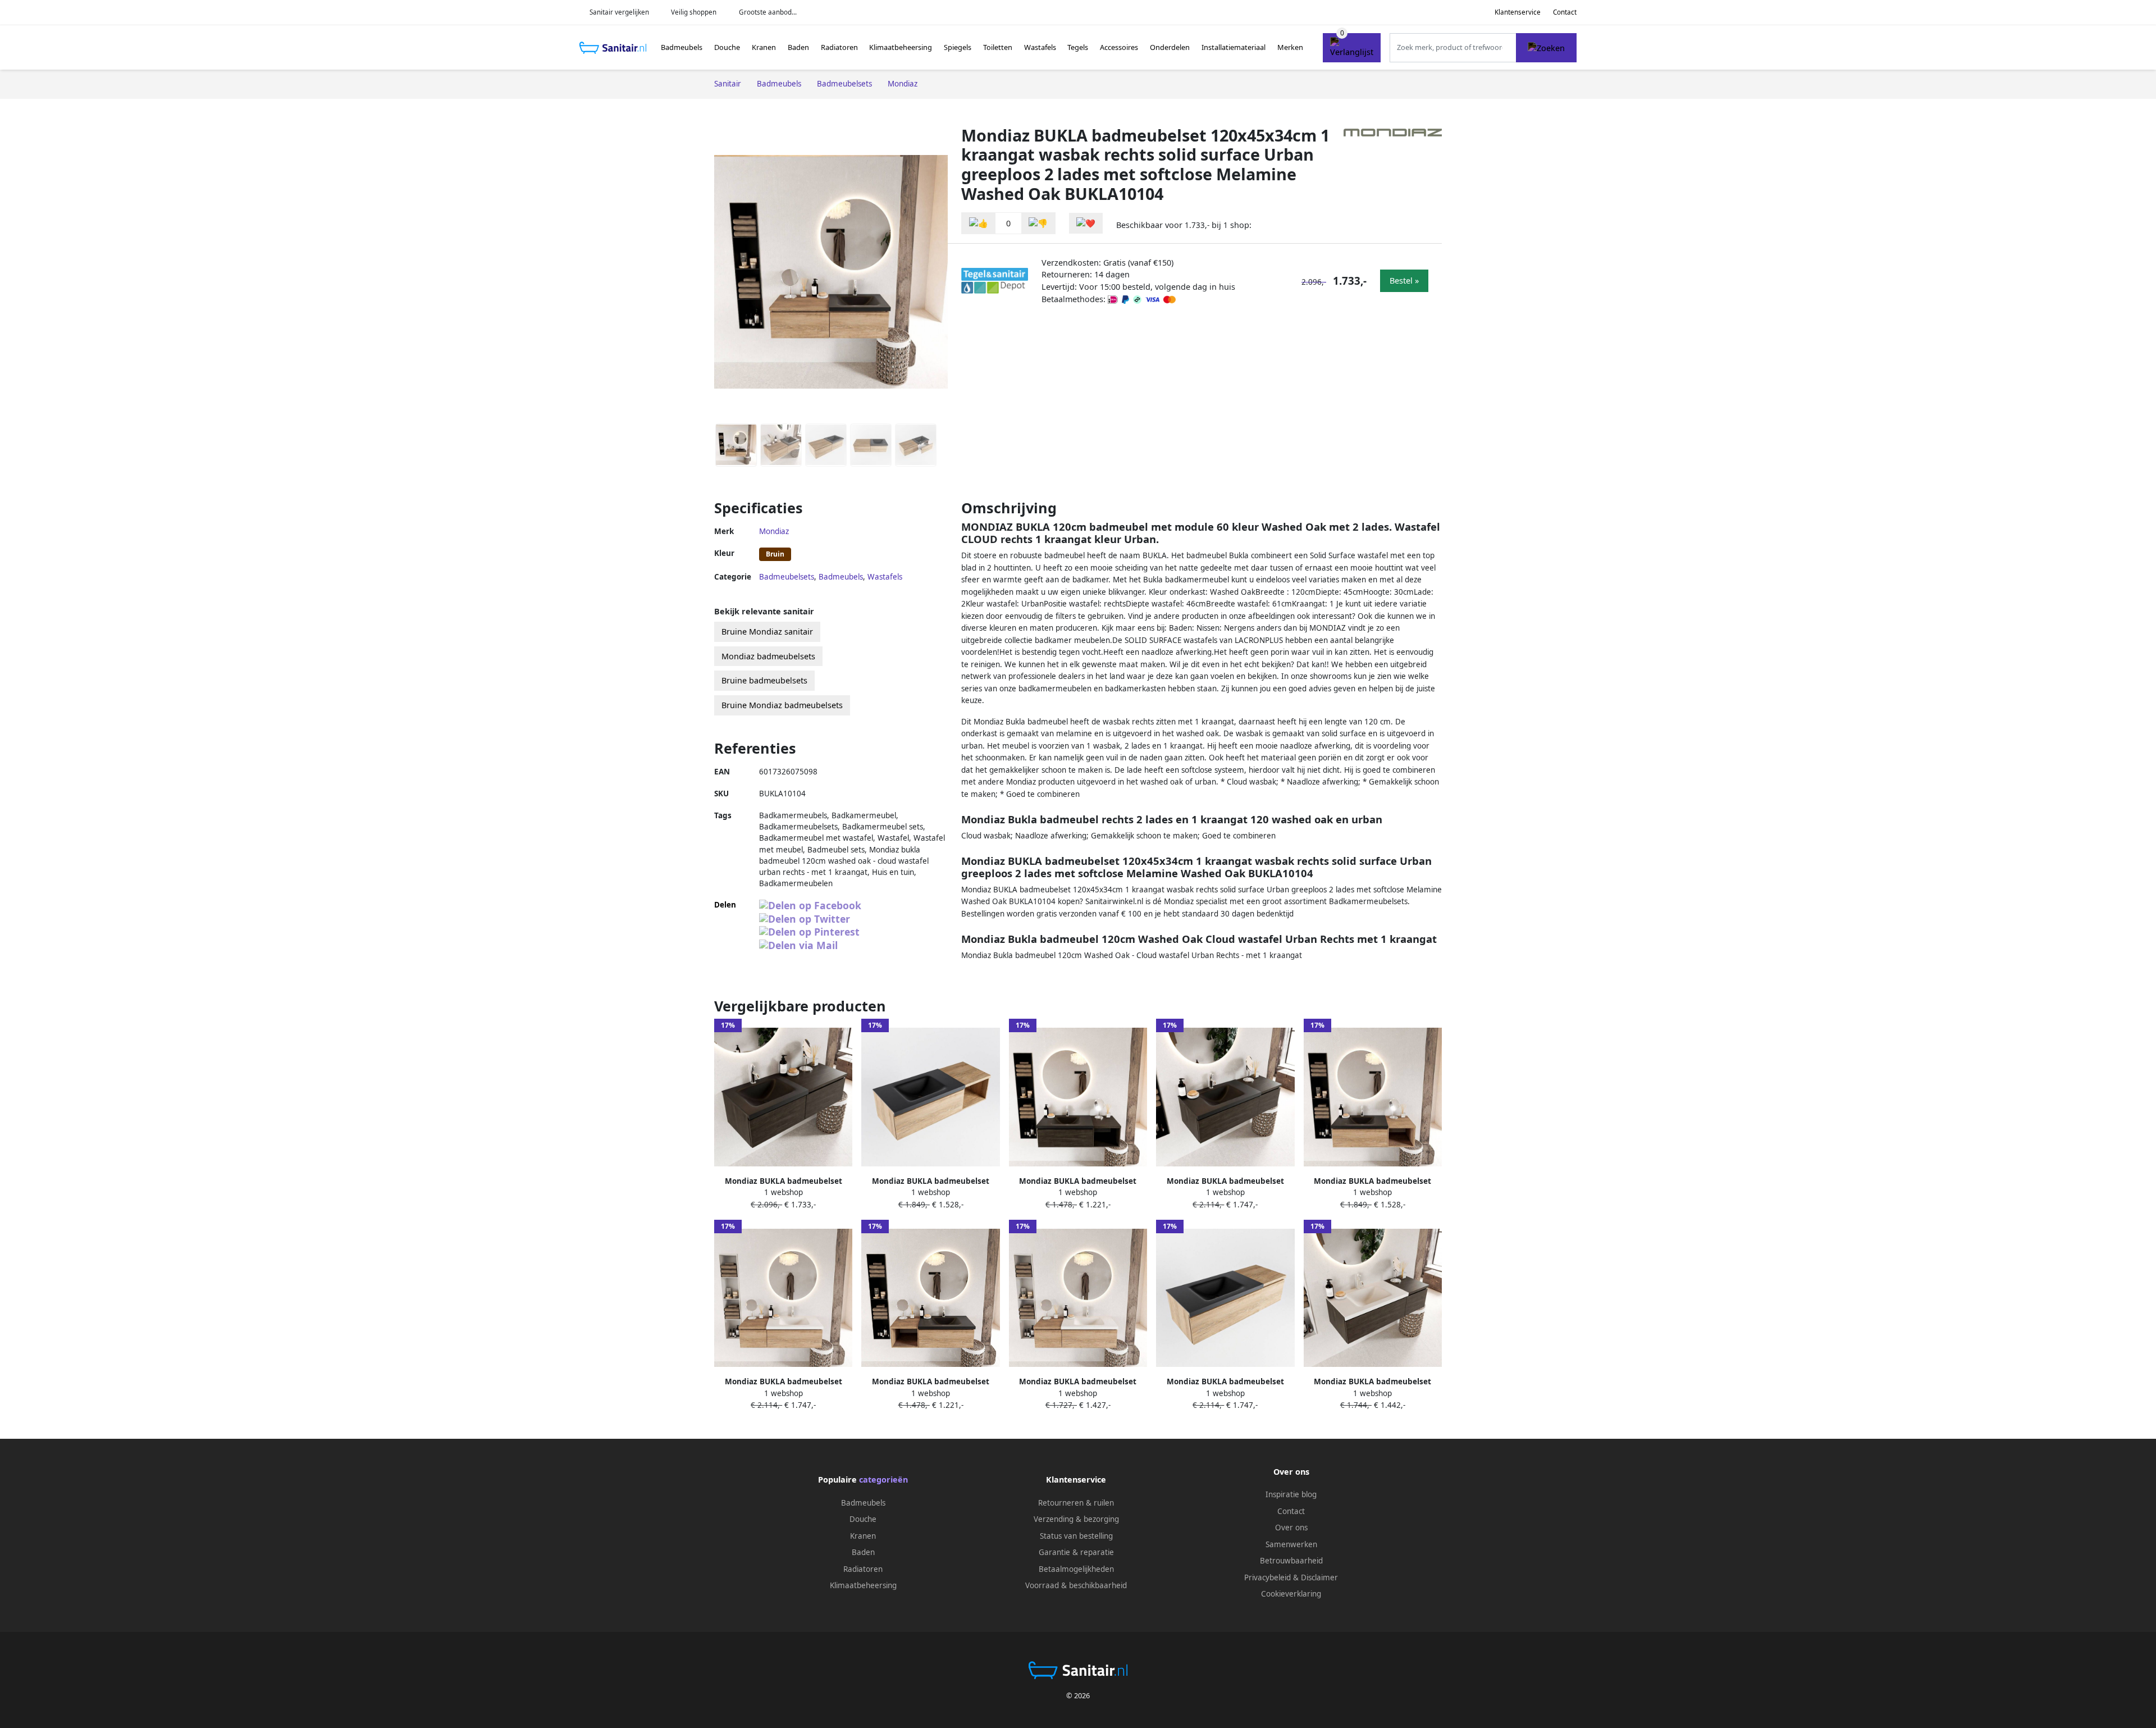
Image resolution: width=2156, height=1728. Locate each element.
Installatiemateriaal (1234, 47)
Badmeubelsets (787, 577)
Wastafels (1040, 47)
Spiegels (958, 47)
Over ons (1291, 1528)
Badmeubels (682, 47)
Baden (798, 47)
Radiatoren (839, 47)
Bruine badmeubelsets (764, 680)
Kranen (764, 47)
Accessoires (1119, 47)
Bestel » (1404, 281)
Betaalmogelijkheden (1076, 1569)
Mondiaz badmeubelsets (768, 656)
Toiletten (998, 47)
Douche (727, 47)
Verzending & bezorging (1076, 1519)
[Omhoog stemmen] (979, 223)
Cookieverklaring (1291, 1594)
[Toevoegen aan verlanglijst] (1086, 223)
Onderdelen (1170, 47)
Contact (1565, 12)
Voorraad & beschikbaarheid (1076, 1585)
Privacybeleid (1267, 1577)
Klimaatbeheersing (901, 47)
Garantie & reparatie (1076, 1552)
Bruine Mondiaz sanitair (767, 632)
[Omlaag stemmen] (1038, 223)
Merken (1290, 47)
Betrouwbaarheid (1291, 1561)
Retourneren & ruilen (1076, 1503)
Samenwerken (1291, 1544)
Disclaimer (1319, 1577)
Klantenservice (1518, 12)
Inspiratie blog (1291, 1494)
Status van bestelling (1076, 1536)
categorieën (883, 1479)
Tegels (1078, 47)
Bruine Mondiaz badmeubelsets (782, 705)
